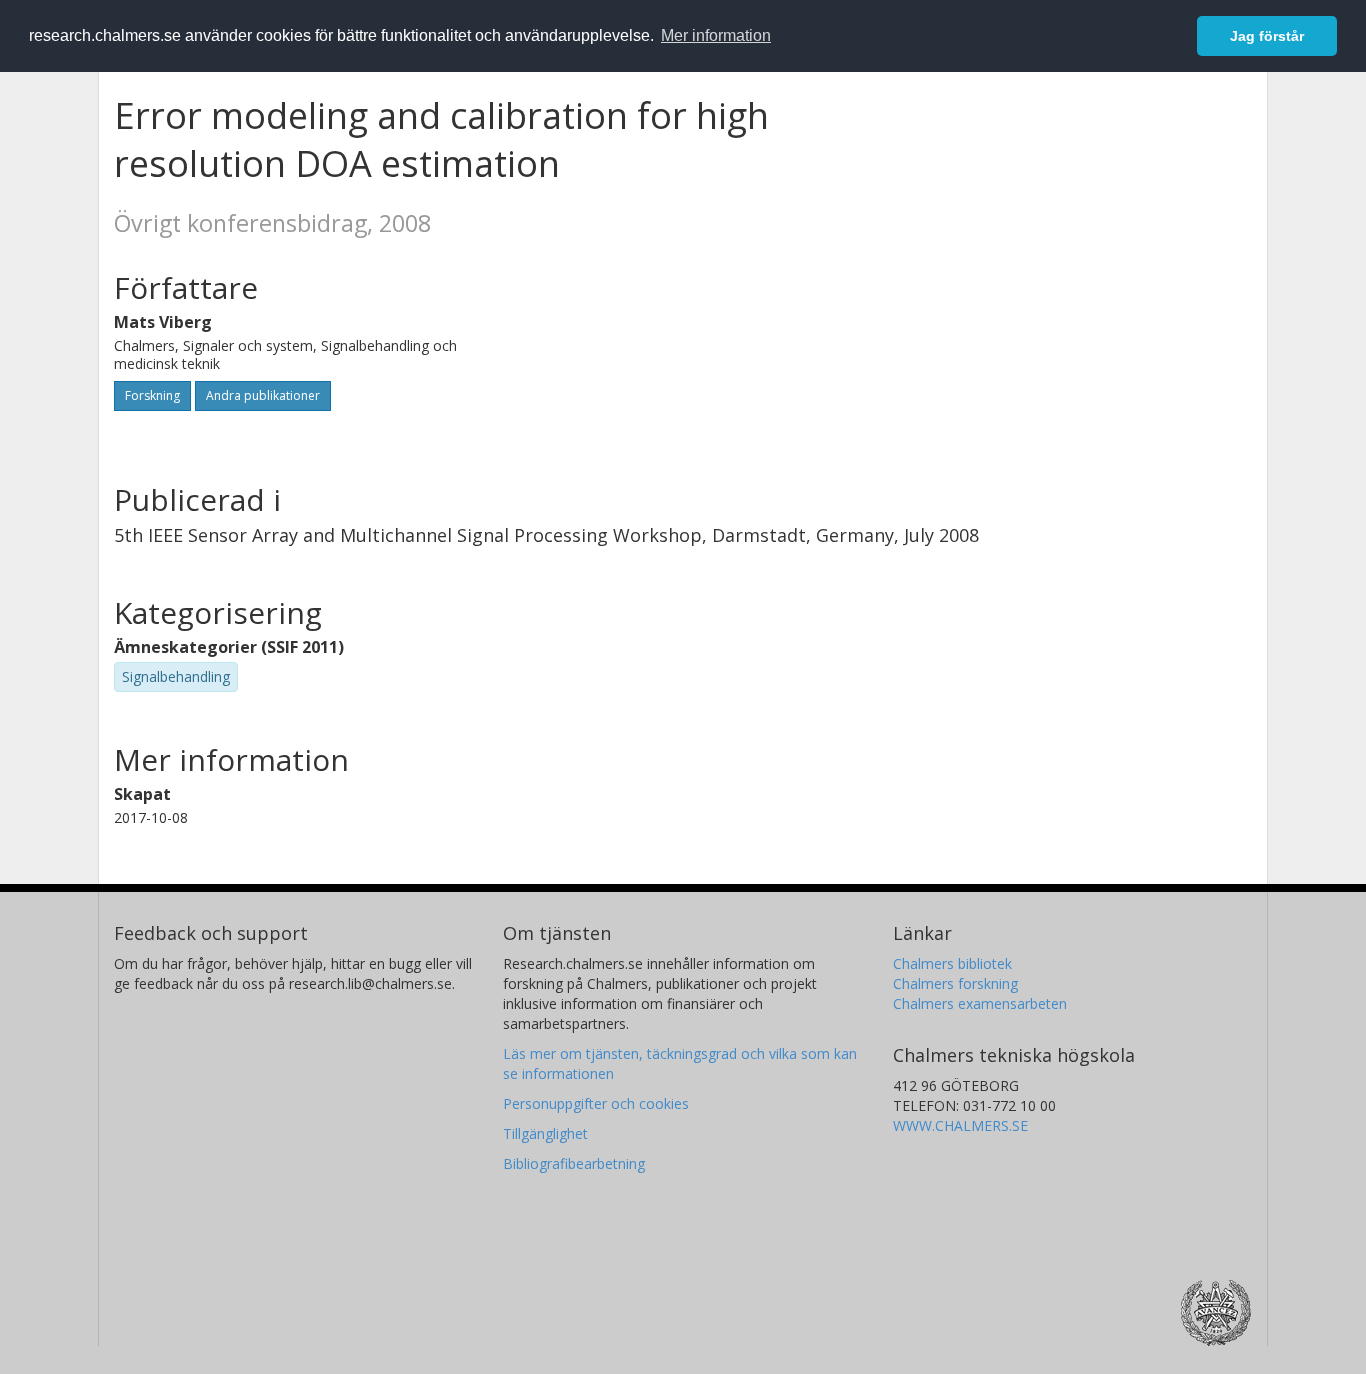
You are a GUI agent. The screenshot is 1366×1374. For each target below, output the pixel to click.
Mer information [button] (716, 35)
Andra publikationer (263, 395)
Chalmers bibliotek (952, 963)
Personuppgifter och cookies (596, 1103)
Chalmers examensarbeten (980, 1003)
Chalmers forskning (955, 983)
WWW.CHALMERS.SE (960, 1125)
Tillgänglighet (545, 1133)
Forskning (152, 395)
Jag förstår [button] (1267, 36)
